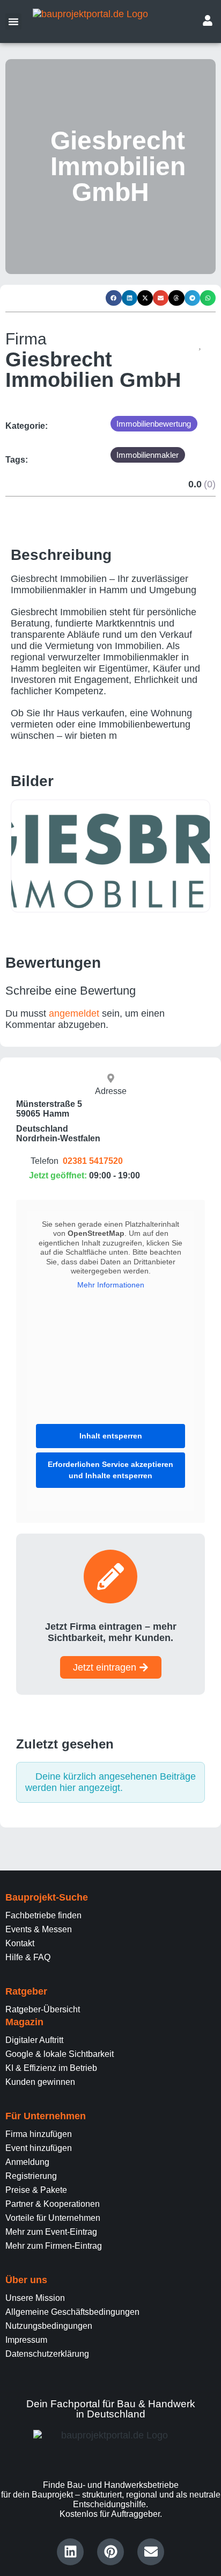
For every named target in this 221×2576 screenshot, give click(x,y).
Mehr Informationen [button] (111, 1285)
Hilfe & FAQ (28, 1957)
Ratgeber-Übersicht (43, 2009)
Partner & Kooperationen (53, 2204)
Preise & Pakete (36, 2190)
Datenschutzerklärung (47, 2354)
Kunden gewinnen (40, 2082)
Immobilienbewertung (154, 424)
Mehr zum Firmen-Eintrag (54, 2246)
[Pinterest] (110, 2552)
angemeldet (74, 1013)
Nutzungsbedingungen (49, 2326)
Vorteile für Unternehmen (53, 2218)
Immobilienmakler (148, 455)
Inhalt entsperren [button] (111, 1436)
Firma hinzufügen (39, 2134)
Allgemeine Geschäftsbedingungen (72, 2312)
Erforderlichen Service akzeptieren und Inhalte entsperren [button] (110, 1470)
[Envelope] (151, 2552)
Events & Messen (39, 1929)
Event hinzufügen (39, 2148)
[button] (13, 21)
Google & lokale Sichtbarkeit (60, 2054)
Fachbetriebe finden (43, 1915)
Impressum (26, 2340)
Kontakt (20, 1943)
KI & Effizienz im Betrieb (51, 2068)
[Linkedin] (70, 2552)
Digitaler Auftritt (34, 2040)
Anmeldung (27, 2162)
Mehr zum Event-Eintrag (51, 2232)
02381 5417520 (93, 1161)
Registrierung (31, 2176)
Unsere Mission (35, 2298)
